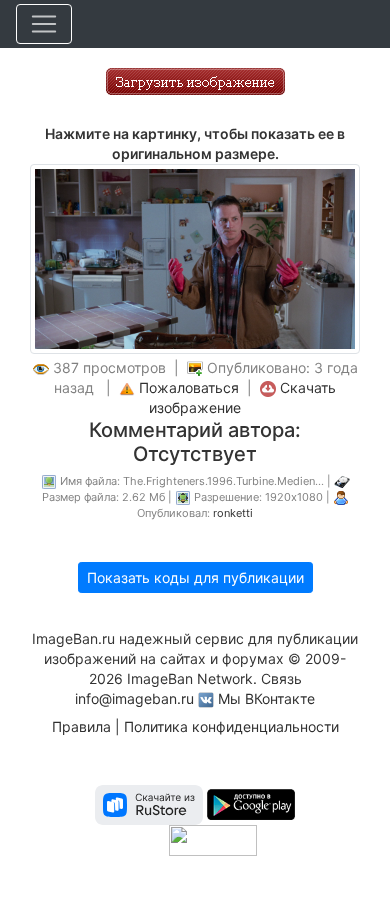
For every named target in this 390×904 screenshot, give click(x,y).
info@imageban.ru (134, 698)
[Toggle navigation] (44, 24)
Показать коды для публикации (195, 577)
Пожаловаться (189, 387)
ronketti (233, 513)
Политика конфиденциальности (231, 726)
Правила (81, 726)
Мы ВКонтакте (266, 698)
